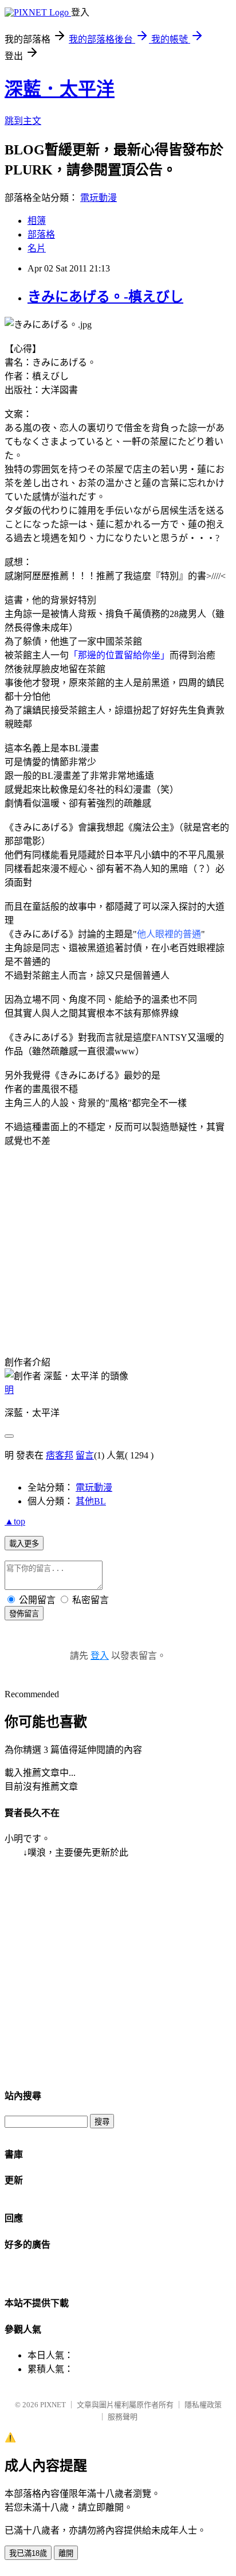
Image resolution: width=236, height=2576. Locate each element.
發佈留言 (24, 1614)
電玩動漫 (99, 198)
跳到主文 (23, 121)
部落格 (41, 234)
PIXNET (53, 2405)
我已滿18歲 (28, 2553)
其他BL (91, 1501)
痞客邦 (60, 1455)
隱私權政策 (203, 2405)
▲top (15, 1521)
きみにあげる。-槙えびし (105, 297)
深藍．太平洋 (60, 89)
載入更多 (24, 1544)
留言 (85, 1455)
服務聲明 (123, 2417)
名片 (37, 248)
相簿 (37, 221)
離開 (66, 2553)
